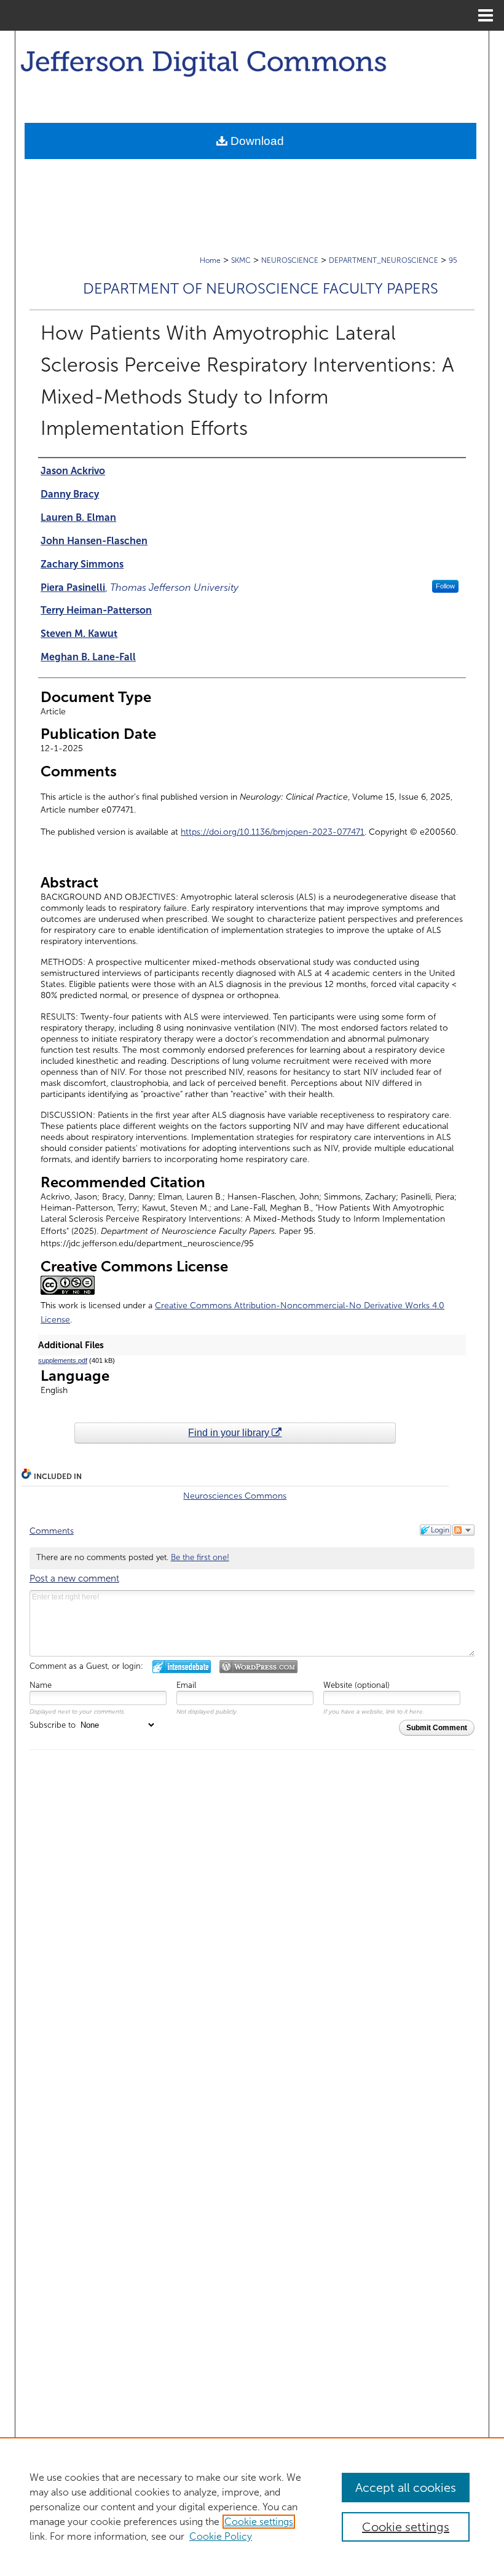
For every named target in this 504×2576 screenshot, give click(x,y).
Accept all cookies (406, 2488)
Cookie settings (259, 2522)
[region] (252, 2507)
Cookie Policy (221, 2536)
